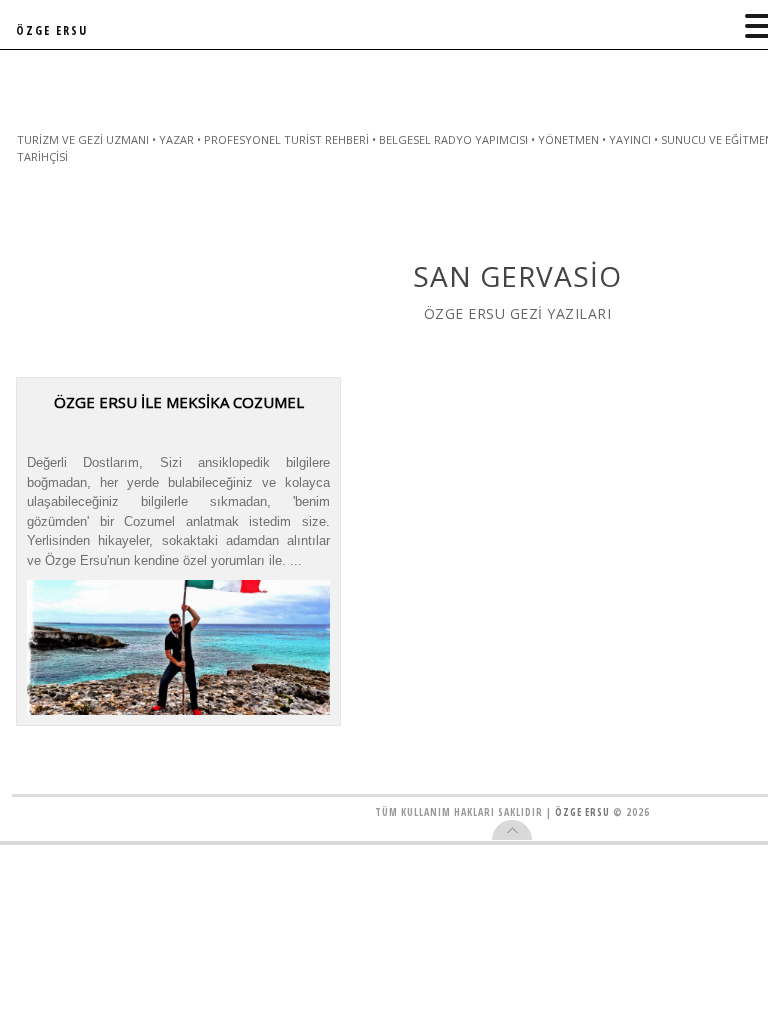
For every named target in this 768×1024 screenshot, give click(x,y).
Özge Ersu (582, 812)
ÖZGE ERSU (52, 30)
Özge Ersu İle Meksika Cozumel (179, 402)
